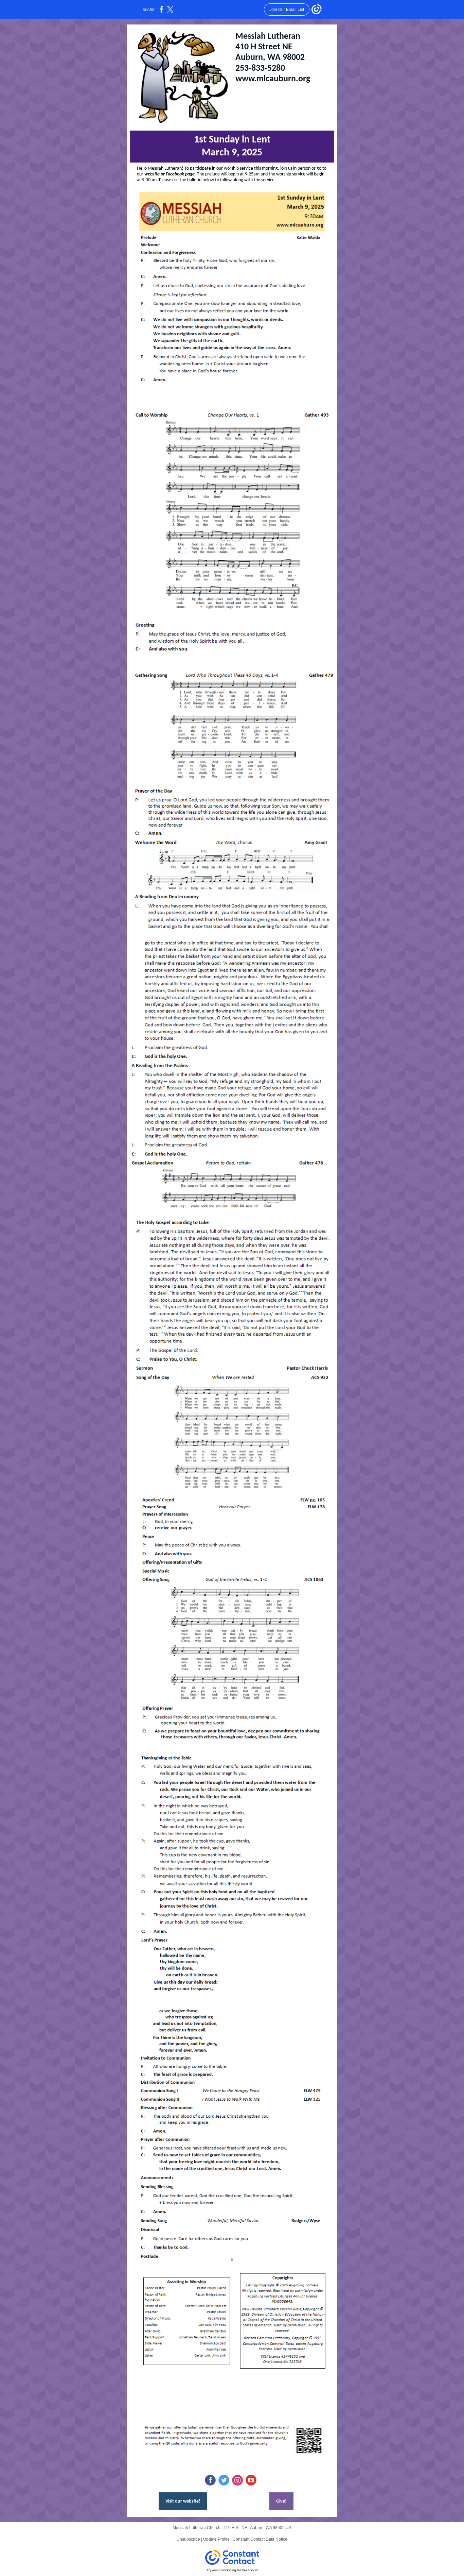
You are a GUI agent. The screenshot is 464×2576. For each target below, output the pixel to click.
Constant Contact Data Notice (260, 2539)
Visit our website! (183, 2501)
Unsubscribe (188, 2539)
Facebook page (180, 174)
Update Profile (216, 2539)
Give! (281, 2501)
